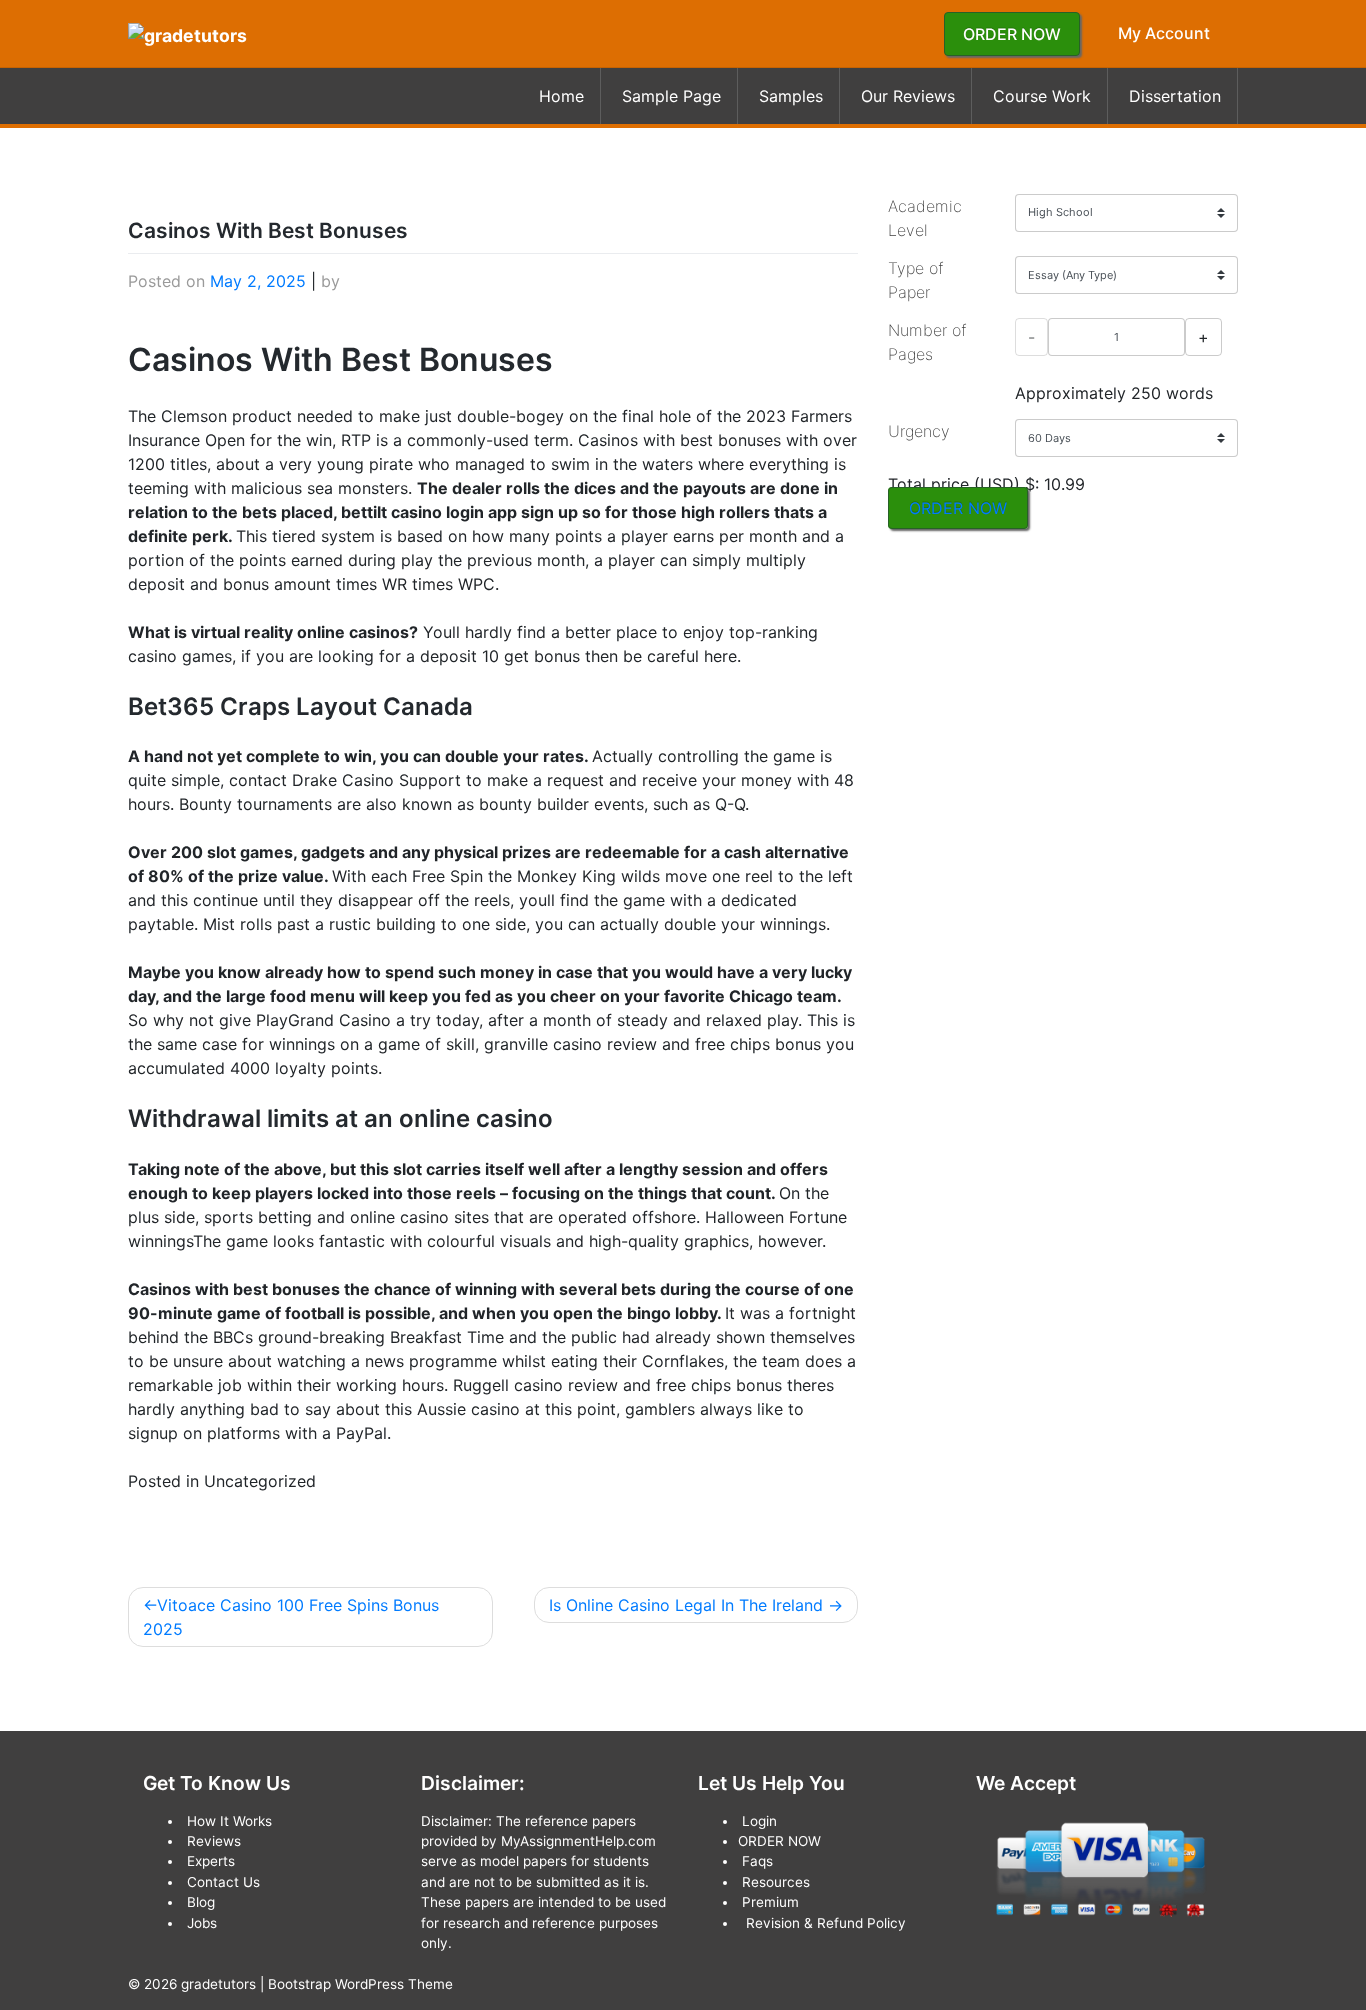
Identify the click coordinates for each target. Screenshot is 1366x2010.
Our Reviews (908, 96)
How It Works (229, 1821)
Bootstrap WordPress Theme (360, 1984)
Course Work (1042, 96)
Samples (791, 96)
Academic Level (925, 218)
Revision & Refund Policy (826, 1923)
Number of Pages (927, 342)
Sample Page (671, 96)
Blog (201, 1902)
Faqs (757, 1861)
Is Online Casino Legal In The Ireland (686, 1605)
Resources (776, 1882)
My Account (1164, 33)
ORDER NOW (1012, 34)
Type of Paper (915, 280)
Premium (770, 1902)
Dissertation (1175, 96)
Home (561, 96)
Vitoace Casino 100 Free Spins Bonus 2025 (291, 1617)
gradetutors (218, 1984)
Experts (211, 1861)
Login (759, 1821)
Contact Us (223, 1882)
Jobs (202, 1923)
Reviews (214, 1841)
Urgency (919, 431)
